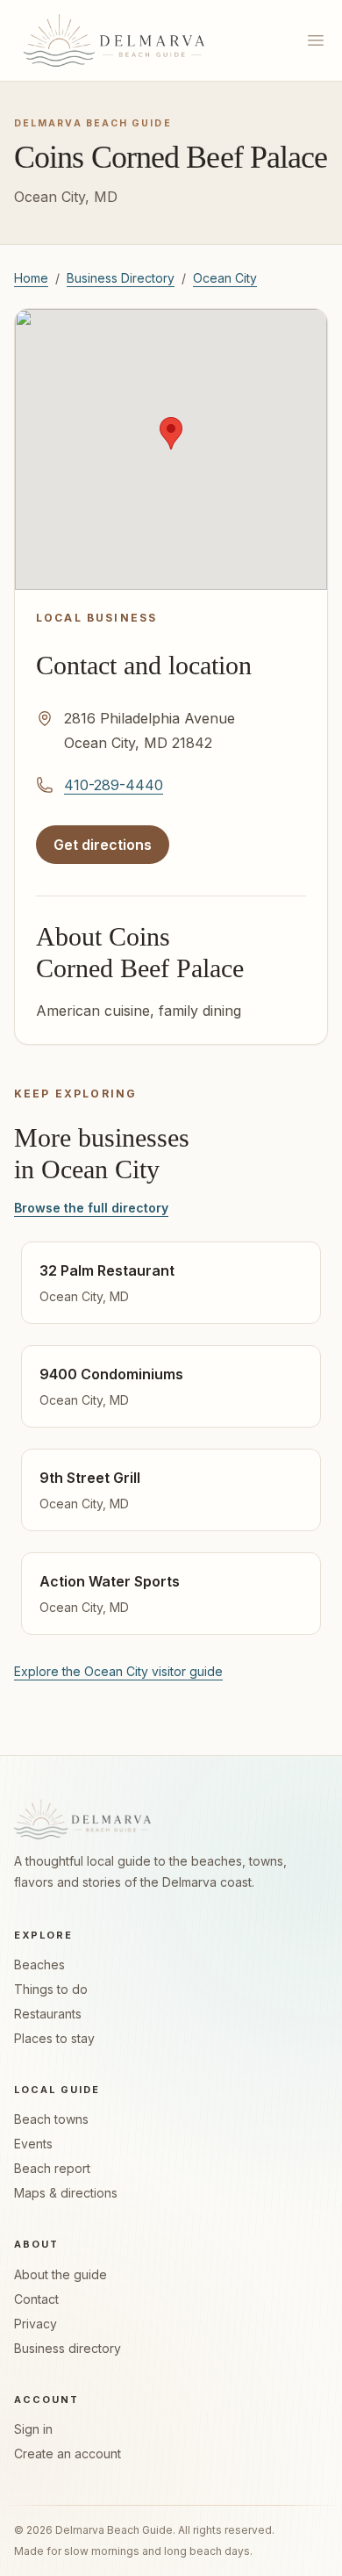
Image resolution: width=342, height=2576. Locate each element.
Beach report (52, 2168)
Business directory (68, 2348)
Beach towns (51, 2119)
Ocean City (225, 278)
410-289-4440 (114, 785)
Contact (36, 2299)
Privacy (36, 2324)
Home (31, 278)
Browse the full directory (91, 1208)
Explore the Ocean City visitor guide (118, 1671)
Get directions (111, 850)
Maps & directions (66, 2193)
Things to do (51, 1989)
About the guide (61, 2274)
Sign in (33, 2429)
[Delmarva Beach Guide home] (114, 40)
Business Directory (121, 278)
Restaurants (48, 2014)
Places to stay (54, 2038)
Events (33, 2144)
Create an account (68, 2454)
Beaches (39, 1964)
